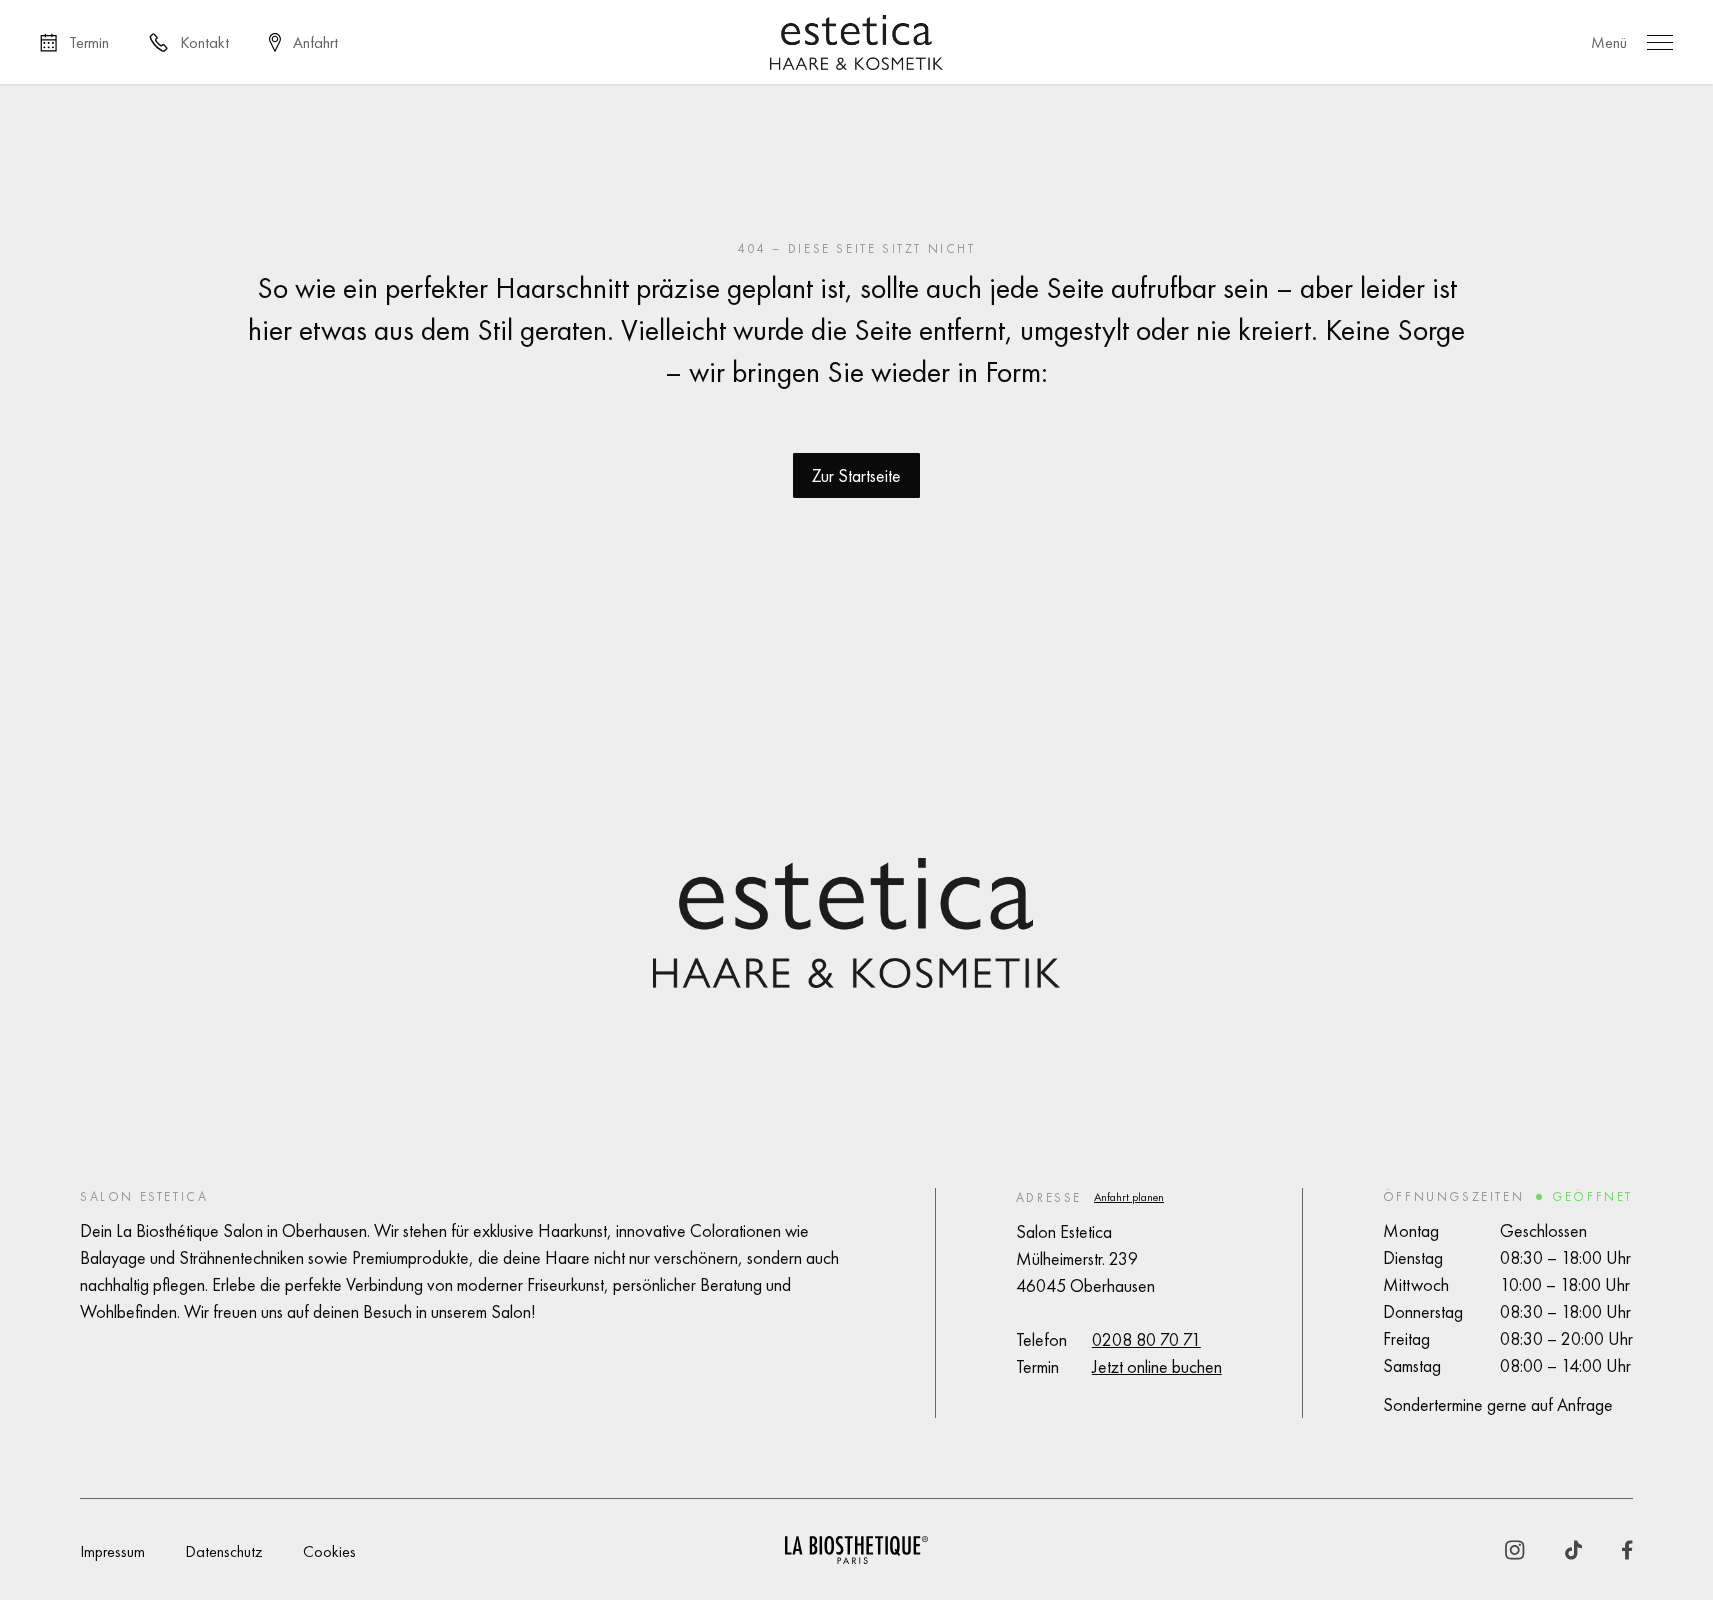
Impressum (112, 1551)
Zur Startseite (856, 475)
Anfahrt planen (1129, 1197)
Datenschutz (224, 1551)
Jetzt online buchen (1157, 1366)
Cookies (329, 1551)
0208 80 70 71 (1146, 1339)
